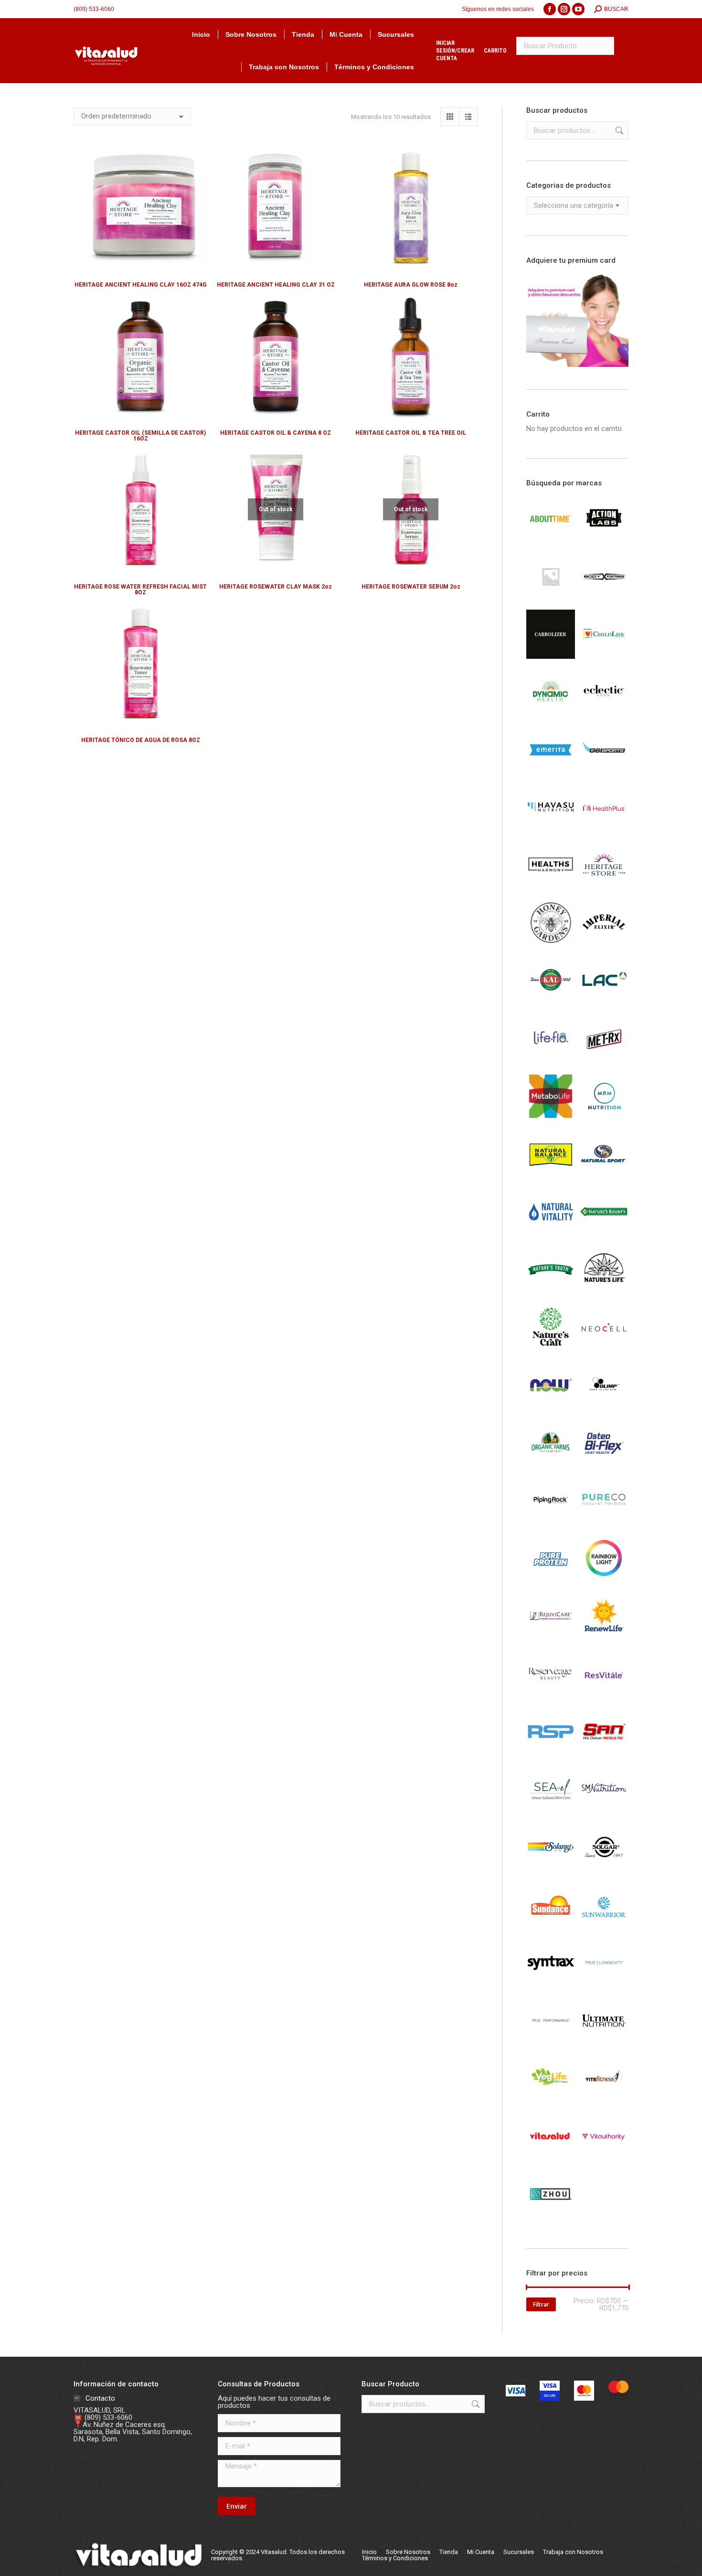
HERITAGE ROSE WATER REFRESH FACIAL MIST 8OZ (140, 590)
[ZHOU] (551, 2216)
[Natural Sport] (604, 1176)
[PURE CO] (604, 1523)
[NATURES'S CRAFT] (551, 1350)
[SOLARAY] (551, 1869)
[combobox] (578, 205)
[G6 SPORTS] (604, 772)
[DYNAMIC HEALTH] (551, 714)
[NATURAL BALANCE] (551, 1176)
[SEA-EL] (551, 1812)
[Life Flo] (551, 1061)
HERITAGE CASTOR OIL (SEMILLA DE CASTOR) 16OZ (140, 436)
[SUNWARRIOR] (604, 1927)
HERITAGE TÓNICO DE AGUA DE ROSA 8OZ (141, 740)
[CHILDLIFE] (604, 656)
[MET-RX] (604, 1061)
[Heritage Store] (604, 888)
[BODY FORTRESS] (604, 599)
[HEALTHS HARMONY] (551, 888)
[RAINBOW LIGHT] (604, 1580)
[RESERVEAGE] (551, 1696)
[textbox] (574, 206)
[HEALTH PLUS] (604, 830)
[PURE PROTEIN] (551, 1580)
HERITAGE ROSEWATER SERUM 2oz (411, 587)
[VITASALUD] (551, 2158)
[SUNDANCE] (551, 1927)
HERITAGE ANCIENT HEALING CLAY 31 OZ (276, 285)
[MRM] (604, 1118)
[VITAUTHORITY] (604, 2158)
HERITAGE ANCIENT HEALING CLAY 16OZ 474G (141, 285)
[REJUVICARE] (551, 1638)
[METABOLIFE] (551, 1118)
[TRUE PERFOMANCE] (551, 2043)
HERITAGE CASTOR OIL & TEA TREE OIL (411, 433)
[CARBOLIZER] (551, 656)
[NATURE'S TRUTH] (551, 1292)
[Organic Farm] (551, 1465)
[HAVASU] (551, 830)
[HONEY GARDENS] (551, 945)
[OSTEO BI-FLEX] (604, 1465)
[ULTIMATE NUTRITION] (604, 2043)
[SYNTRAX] (551, 1985)
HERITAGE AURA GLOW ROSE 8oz (411, 285)
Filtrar (541, 2304)
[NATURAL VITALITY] (551, 1234)
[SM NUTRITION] (604, 1812)
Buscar (618, 130)
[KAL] (551, 1003)
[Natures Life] (604, 1292)
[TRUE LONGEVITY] (604, 1985)
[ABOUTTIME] (551, 541)
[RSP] (551, 1754)
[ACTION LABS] (604, 541)
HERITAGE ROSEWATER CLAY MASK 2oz (276, 587)
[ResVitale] (604, 1696)
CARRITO (495, 51)
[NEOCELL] (604, 1350)
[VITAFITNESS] (604, 2101)
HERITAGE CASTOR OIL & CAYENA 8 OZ (276, 433)
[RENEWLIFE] (604, 1638)
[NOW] (551, 1407)
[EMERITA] (551, 772)
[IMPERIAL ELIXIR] (604, 945)
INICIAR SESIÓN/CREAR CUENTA (455, 51)
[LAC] (604, 1003)
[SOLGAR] (604, 1869)
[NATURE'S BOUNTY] (604, 1234)
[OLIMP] (604, 1407)
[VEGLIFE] (551, 2101)
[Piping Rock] (551, 1523)
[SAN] (604, 1754)
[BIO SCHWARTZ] (551, 599)
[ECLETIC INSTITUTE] (604, 714)
